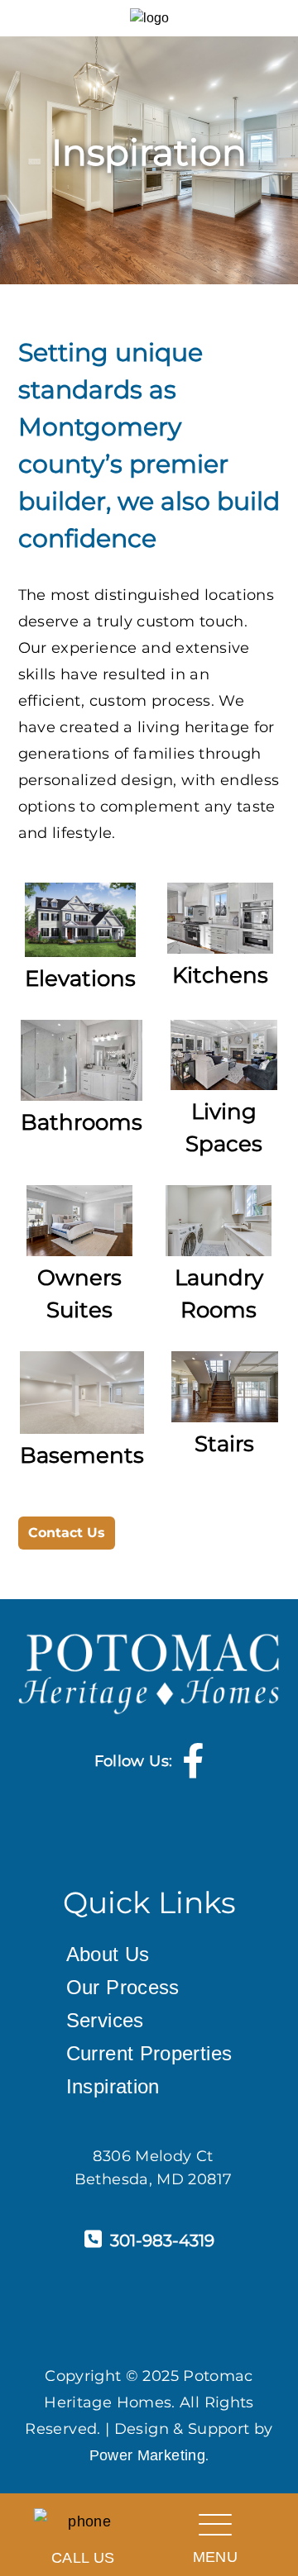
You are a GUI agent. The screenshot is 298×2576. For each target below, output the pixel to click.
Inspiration (113, 2086)
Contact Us (67, 1533)
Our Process (123, 1987)
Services (105, 2020)
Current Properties (149, 2053)
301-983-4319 (162, 2240)
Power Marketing (147, 2455)
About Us (108, 1954)
